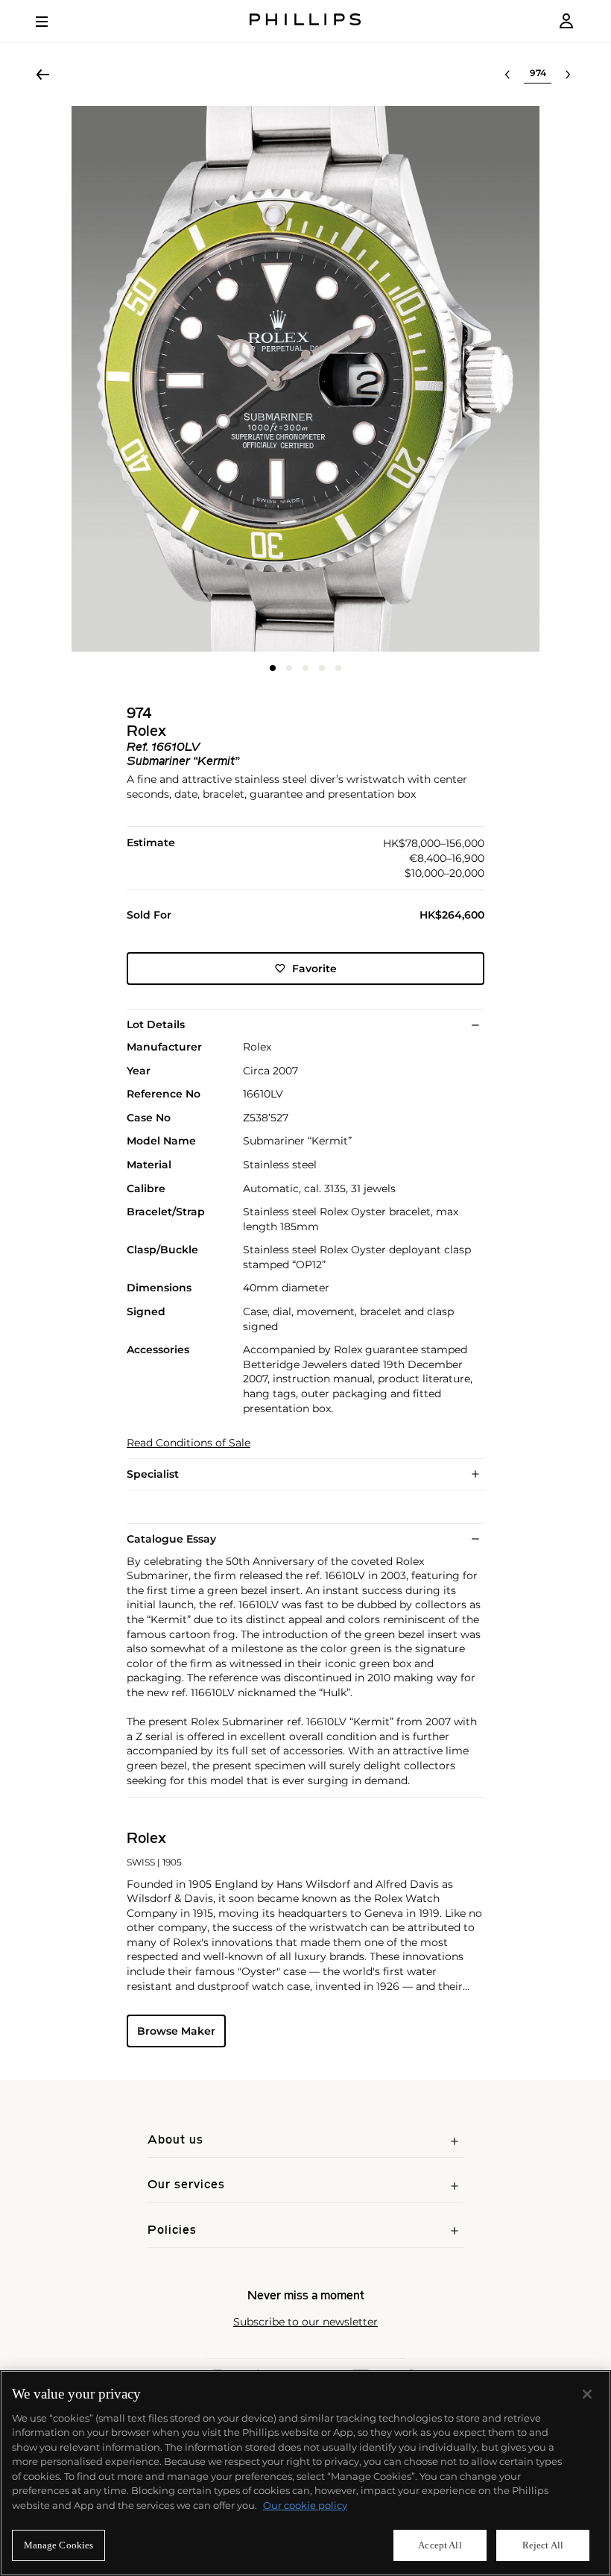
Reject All (543, 2545)
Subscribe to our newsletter (305, 2322)
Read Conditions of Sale (189, 1443)
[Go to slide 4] (322, 668)
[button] (305, 379)
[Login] (566, 21)
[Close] (587, 2394)
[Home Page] (305, 21)
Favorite (314, 969)
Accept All (440, 2545)
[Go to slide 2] (289, 668)
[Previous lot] (507, 75)
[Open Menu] (52, 22)
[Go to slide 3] (305, 668)
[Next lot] (568, 75)
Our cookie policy (305, 2505)
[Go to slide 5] (338, 668)
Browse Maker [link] (176, 2031)
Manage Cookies (59, 2545)
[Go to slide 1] (273, 668)
